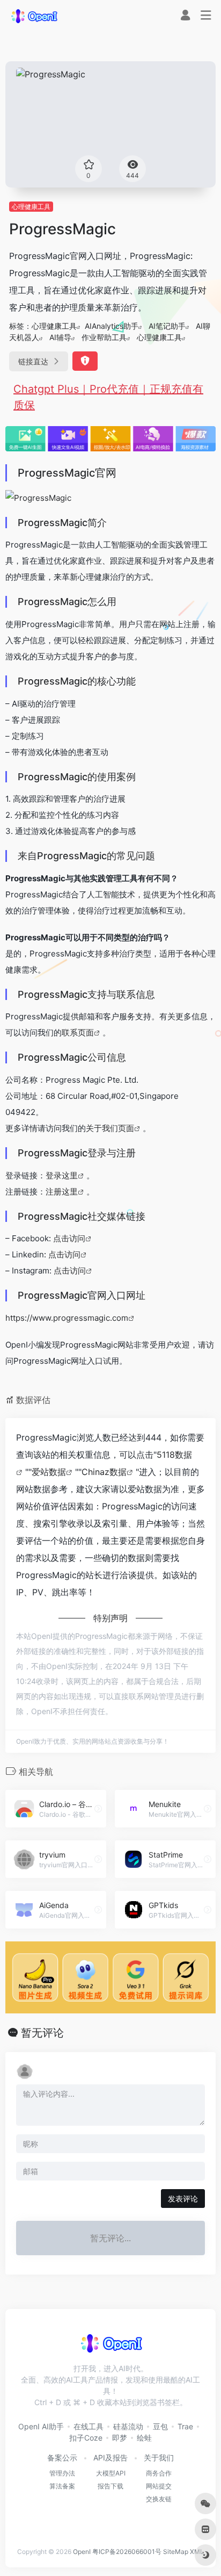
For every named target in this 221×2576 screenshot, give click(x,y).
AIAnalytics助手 (112, 326)
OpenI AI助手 (41, 2426)
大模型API (111, 2473)
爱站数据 (49, 1472)
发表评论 (183, 2199)
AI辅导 (60, 337)
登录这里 (62, 1175)
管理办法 (62, 2473)
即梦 (120, 2438)
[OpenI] (34, 16)
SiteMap (176, 2552)
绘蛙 (144, 2438)
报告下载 (110, 2486)
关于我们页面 (110, 1128)
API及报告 (110, 2458)
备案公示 (62, 2458)
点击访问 (69, 1238)
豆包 (160, 2426)
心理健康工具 (31, 207)
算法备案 (62, 2486)
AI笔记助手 (167, 326)
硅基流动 (128, 2426)
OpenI (82, 2552)
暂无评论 (42, 2033)
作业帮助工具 (104, 337)
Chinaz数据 (104, 1472)
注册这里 (62, 1192)
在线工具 (89, 2426)
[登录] (185, 16)
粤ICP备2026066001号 (127, 2552)
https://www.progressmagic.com (67, 1318)
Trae (185, 2426)
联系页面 (78, 1032)
